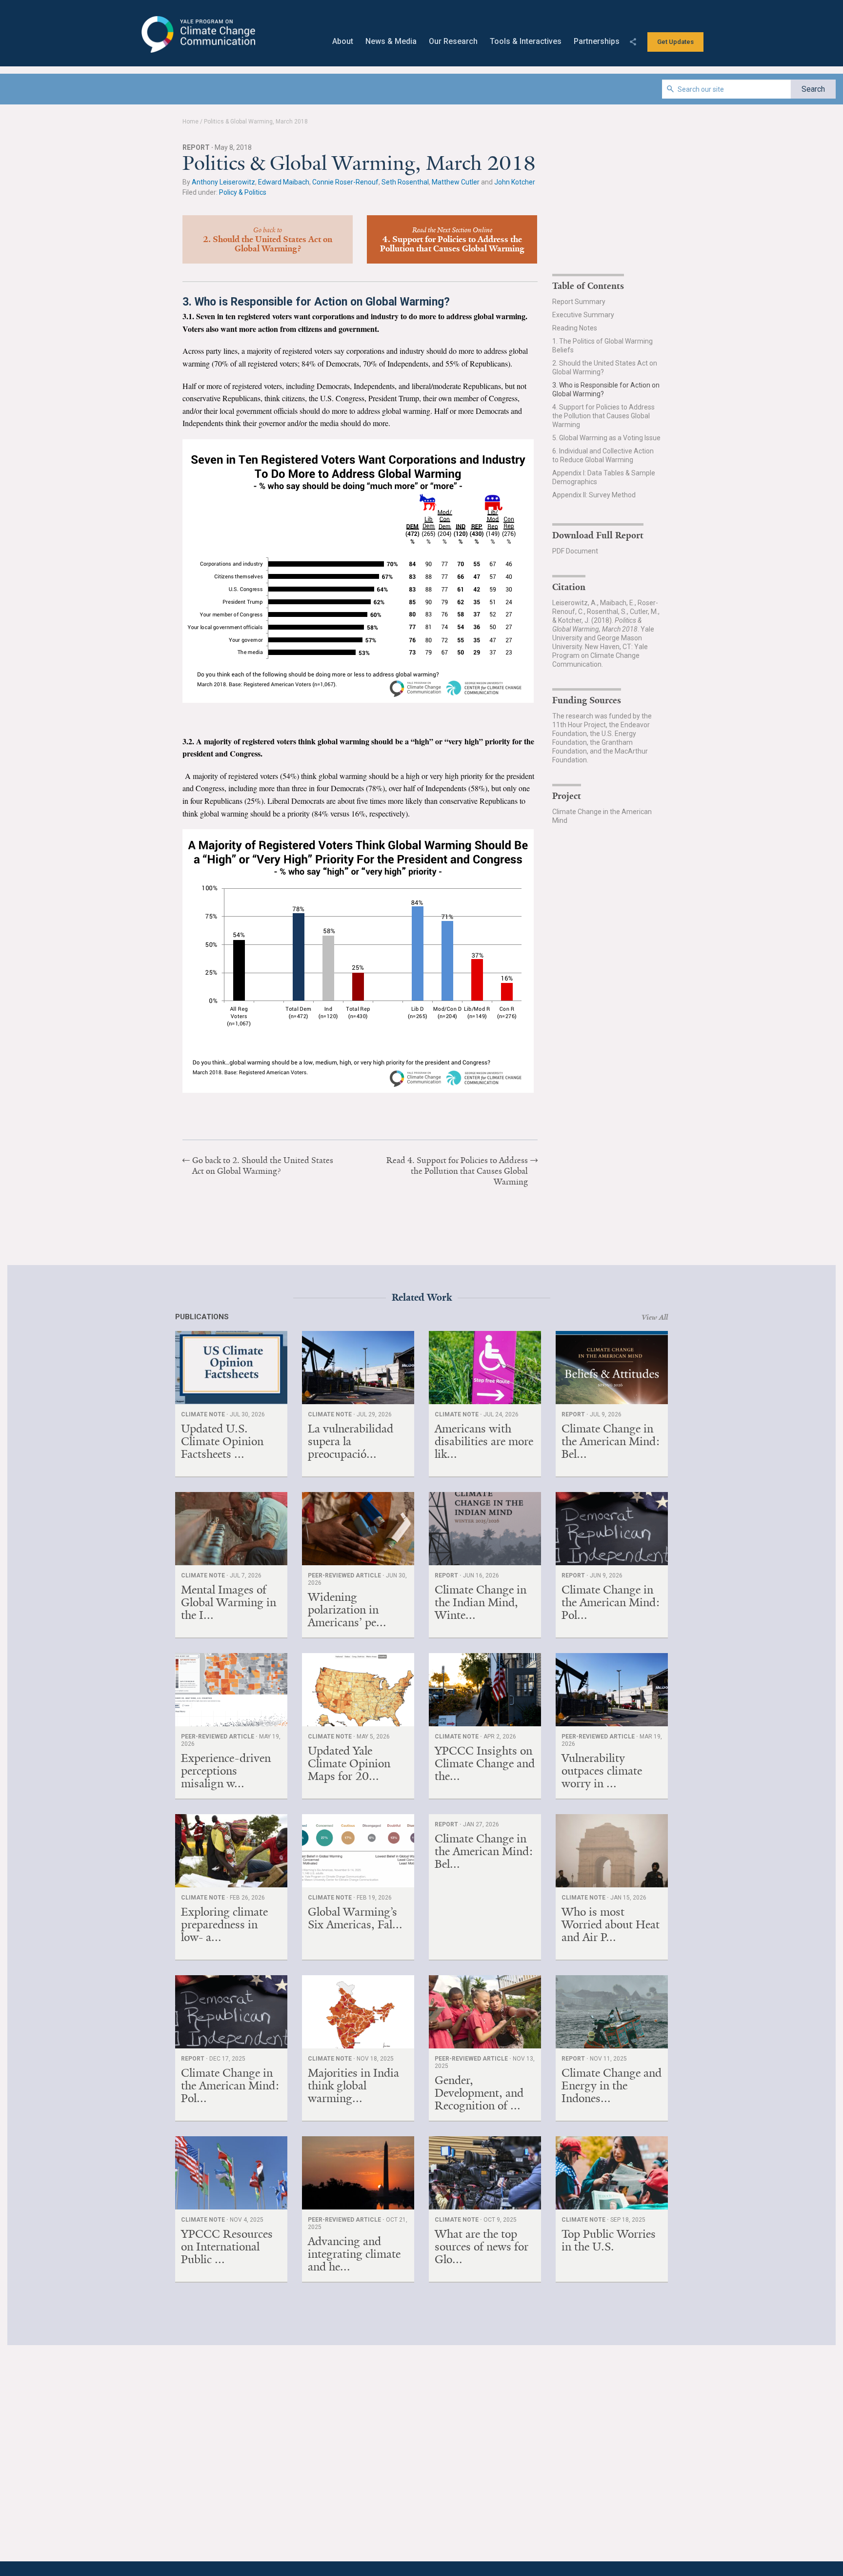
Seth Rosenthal (405, 182)
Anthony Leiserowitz (223, 182)
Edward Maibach (284, 182)
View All (655, 1317)
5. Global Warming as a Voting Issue (606, 438)
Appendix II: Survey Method (594, 495)
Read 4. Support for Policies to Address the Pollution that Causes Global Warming (457, 1171)
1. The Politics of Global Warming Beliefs (602, 346)
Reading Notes (575, 328)
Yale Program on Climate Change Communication (197, 35)
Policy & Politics (243, 192)
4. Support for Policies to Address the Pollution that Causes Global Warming (603, 416)
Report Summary (579, 302)
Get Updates (675, 42)
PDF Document (575, 551)
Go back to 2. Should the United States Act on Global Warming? (263, 1165)
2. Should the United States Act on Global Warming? (605, 368)
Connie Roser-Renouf (345, 182)
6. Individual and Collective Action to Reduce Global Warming (603, 455)
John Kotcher (515, 182)
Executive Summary (583, 315)
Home (191, 122)
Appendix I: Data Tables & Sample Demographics (604, 477)
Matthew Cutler (456, 182)
